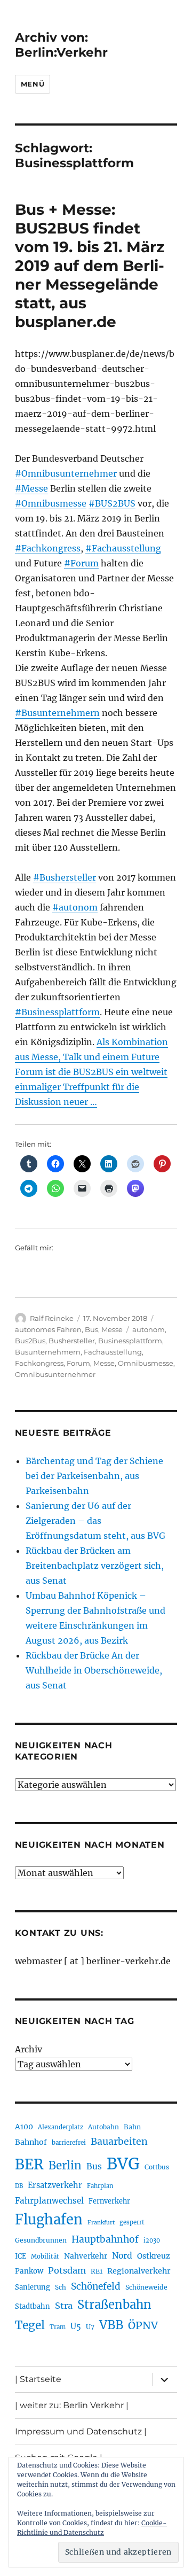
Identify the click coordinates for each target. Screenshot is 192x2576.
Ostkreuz (154, 2256)
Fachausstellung (113, 1352)
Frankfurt (101, 2223)
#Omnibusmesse (51, 503)
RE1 (97, 2271)
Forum (78, 1363)
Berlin (65, 2166)
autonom (149, 1329)
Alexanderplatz (61, 2127)
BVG (123, 2164)
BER (29, 2164)
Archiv (29, 2049)
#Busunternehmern (57, 713)
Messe (112, 1329)
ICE (21, 2256)
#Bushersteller (65, 877)
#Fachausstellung (123, 548)
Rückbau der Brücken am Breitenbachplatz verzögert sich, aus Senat (95, 1566)
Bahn (132, 2127)
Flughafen (49, 2220)
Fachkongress (39, 1363)
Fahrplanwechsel (49, 2201)
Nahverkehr (86, 2256)
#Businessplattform (57, 1012)
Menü (33, 84)
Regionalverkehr (139, 2271)
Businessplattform (130, 1341)
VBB (111, 2325)
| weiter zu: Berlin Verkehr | (72, 2405)
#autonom (75, 907)
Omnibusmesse (146, 1363)
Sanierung (33, 2287)
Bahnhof (31, 2142)
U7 (90, 2327)
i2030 (152, 2240)
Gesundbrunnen (41, 2240)
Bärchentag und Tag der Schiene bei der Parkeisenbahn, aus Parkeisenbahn (94, 1476)
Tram (58, 2327)
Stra (64, 2306)
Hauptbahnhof (105, 2239)
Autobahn (103, 2127)
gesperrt (132, 2222)
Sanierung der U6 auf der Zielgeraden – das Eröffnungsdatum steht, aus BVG (95, 1521)
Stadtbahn (33, 2306)
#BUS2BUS (112, 503)
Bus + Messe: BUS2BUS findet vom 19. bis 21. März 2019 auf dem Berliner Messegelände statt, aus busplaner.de (90, 266)
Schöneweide (146, 2287)
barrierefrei (69, 2143)
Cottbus (157, 2167)
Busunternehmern (48, 1352)
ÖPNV (143, 2325)
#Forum (81, 563)
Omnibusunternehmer (55, 1374)
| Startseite (38, 2379)
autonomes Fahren (48, 1329)
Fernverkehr (109, 2201)
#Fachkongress (48, 548)
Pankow (29, 2271)
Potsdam (67, 2270)
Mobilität (45, 2256)
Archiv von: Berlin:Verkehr (61, 45)
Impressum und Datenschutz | (81, 2431)
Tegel (30, 2325)
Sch (61, 2287)
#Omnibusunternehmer (66, 473)
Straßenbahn (114, 2305)
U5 (76, 2326)
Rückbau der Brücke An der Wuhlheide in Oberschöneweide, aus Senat (94, 1670)
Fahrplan (100, 2186)
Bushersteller (72, 1341)
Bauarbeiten (119, 2142)
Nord (122, 2256)
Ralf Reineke (52, 1318)
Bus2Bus (30, 1341)
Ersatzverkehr (55, 2185)
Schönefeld (96, 2286)
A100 (24, 2127)
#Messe (31, 488)
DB (19, 2186)
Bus (91, 1329)
